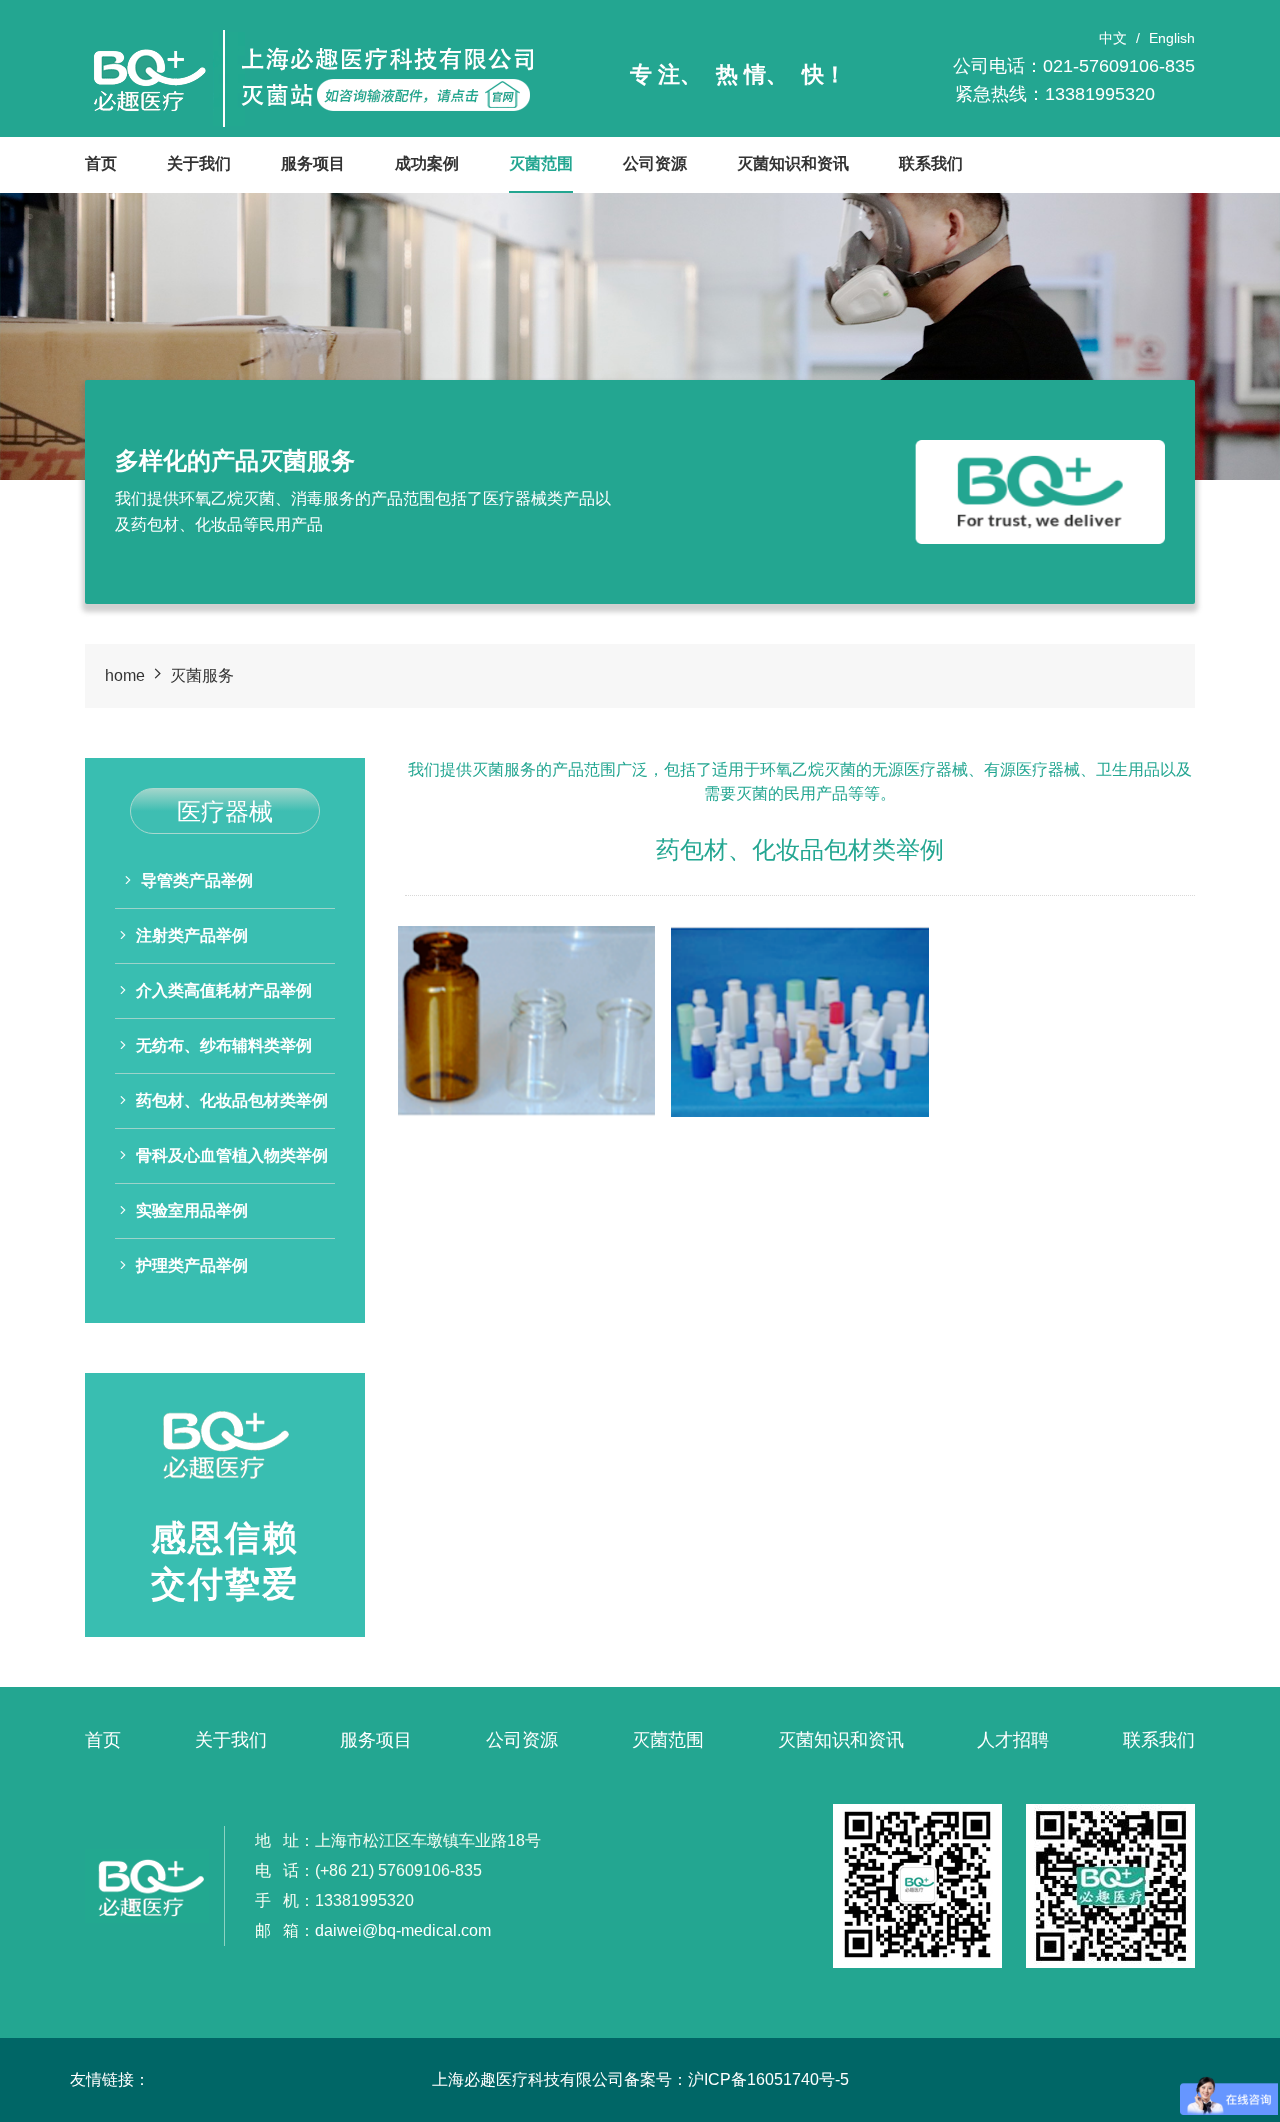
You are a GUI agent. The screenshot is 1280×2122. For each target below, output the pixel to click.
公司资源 (655, 163)
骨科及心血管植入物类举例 (232, 1155)
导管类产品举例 (197, 880)
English (1172, 38)
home (125, 675)
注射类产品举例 (192, 935)
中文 (1113, 38)
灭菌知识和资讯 (793, 163)
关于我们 (199, 163)
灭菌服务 (202, 675)
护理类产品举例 (192, 1265)
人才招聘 (1013, 1740)
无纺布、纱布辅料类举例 (224, 1045)
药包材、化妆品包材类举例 (232, 1100)
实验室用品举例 (192, 1210)
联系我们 (931, 163)
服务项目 (313, 163)
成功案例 (427, 163)
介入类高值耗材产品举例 (224, 990)
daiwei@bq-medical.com (403, 1930)
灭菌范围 (541, 163)
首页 (101, 163)
